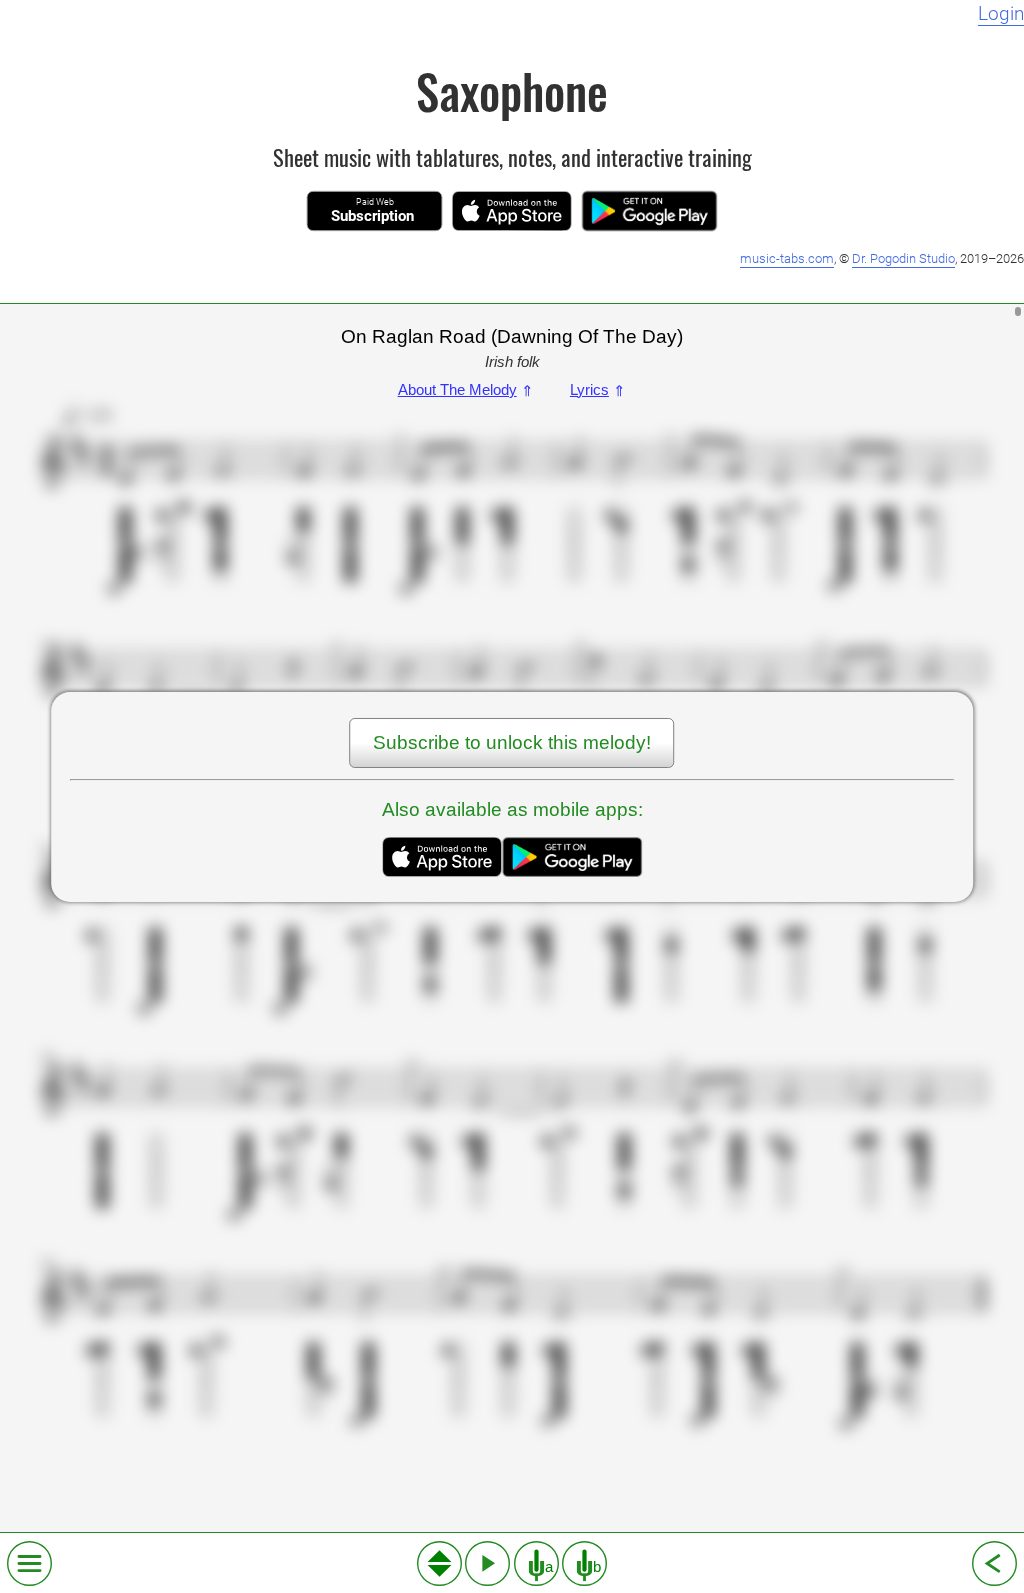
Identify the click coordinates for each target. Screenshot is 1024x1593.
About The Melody (466, 389)
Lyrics (598, 389)
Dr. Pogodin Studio (903, 258)
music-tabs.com (787, 258)
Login (1001, 14)
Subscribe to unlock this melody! (512, 742)
